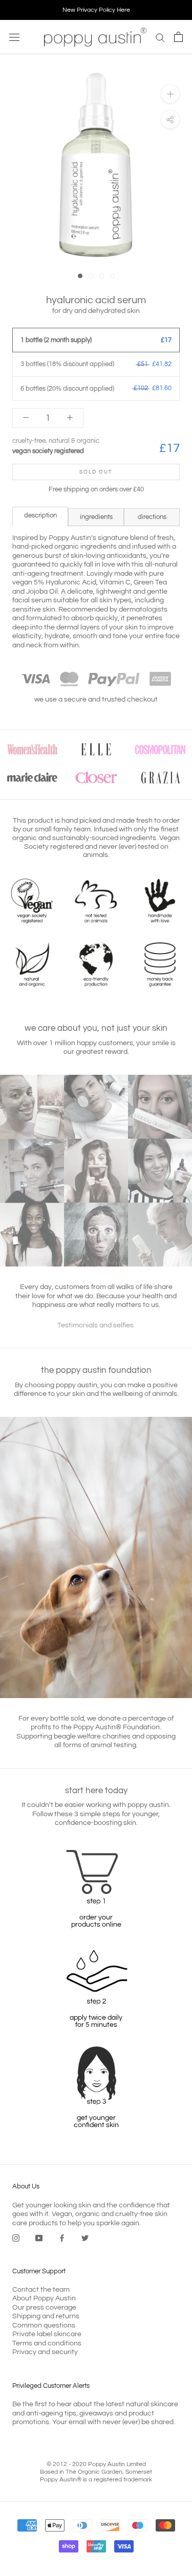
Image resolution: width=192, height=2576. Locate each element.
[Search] (160, 37)
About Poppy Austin (44, 2298)
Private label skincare (47, 2334)
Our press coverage (44, 2308)
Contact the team (41, 2290)
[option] (96, 10)
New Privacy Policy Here (96, 10)
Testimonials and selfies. (96, 1325)
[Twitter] (85, 2238)
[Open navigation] (14, 37)
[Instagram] (16, 2238)
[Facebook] (62, 2238)
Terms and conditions (47, 2343)
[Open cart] (178, 37)
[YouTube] (39, 2238)
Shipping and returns (46, 2316)
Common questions (44, 2325)
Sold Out (96, 472)
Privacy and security (45, 2352)
